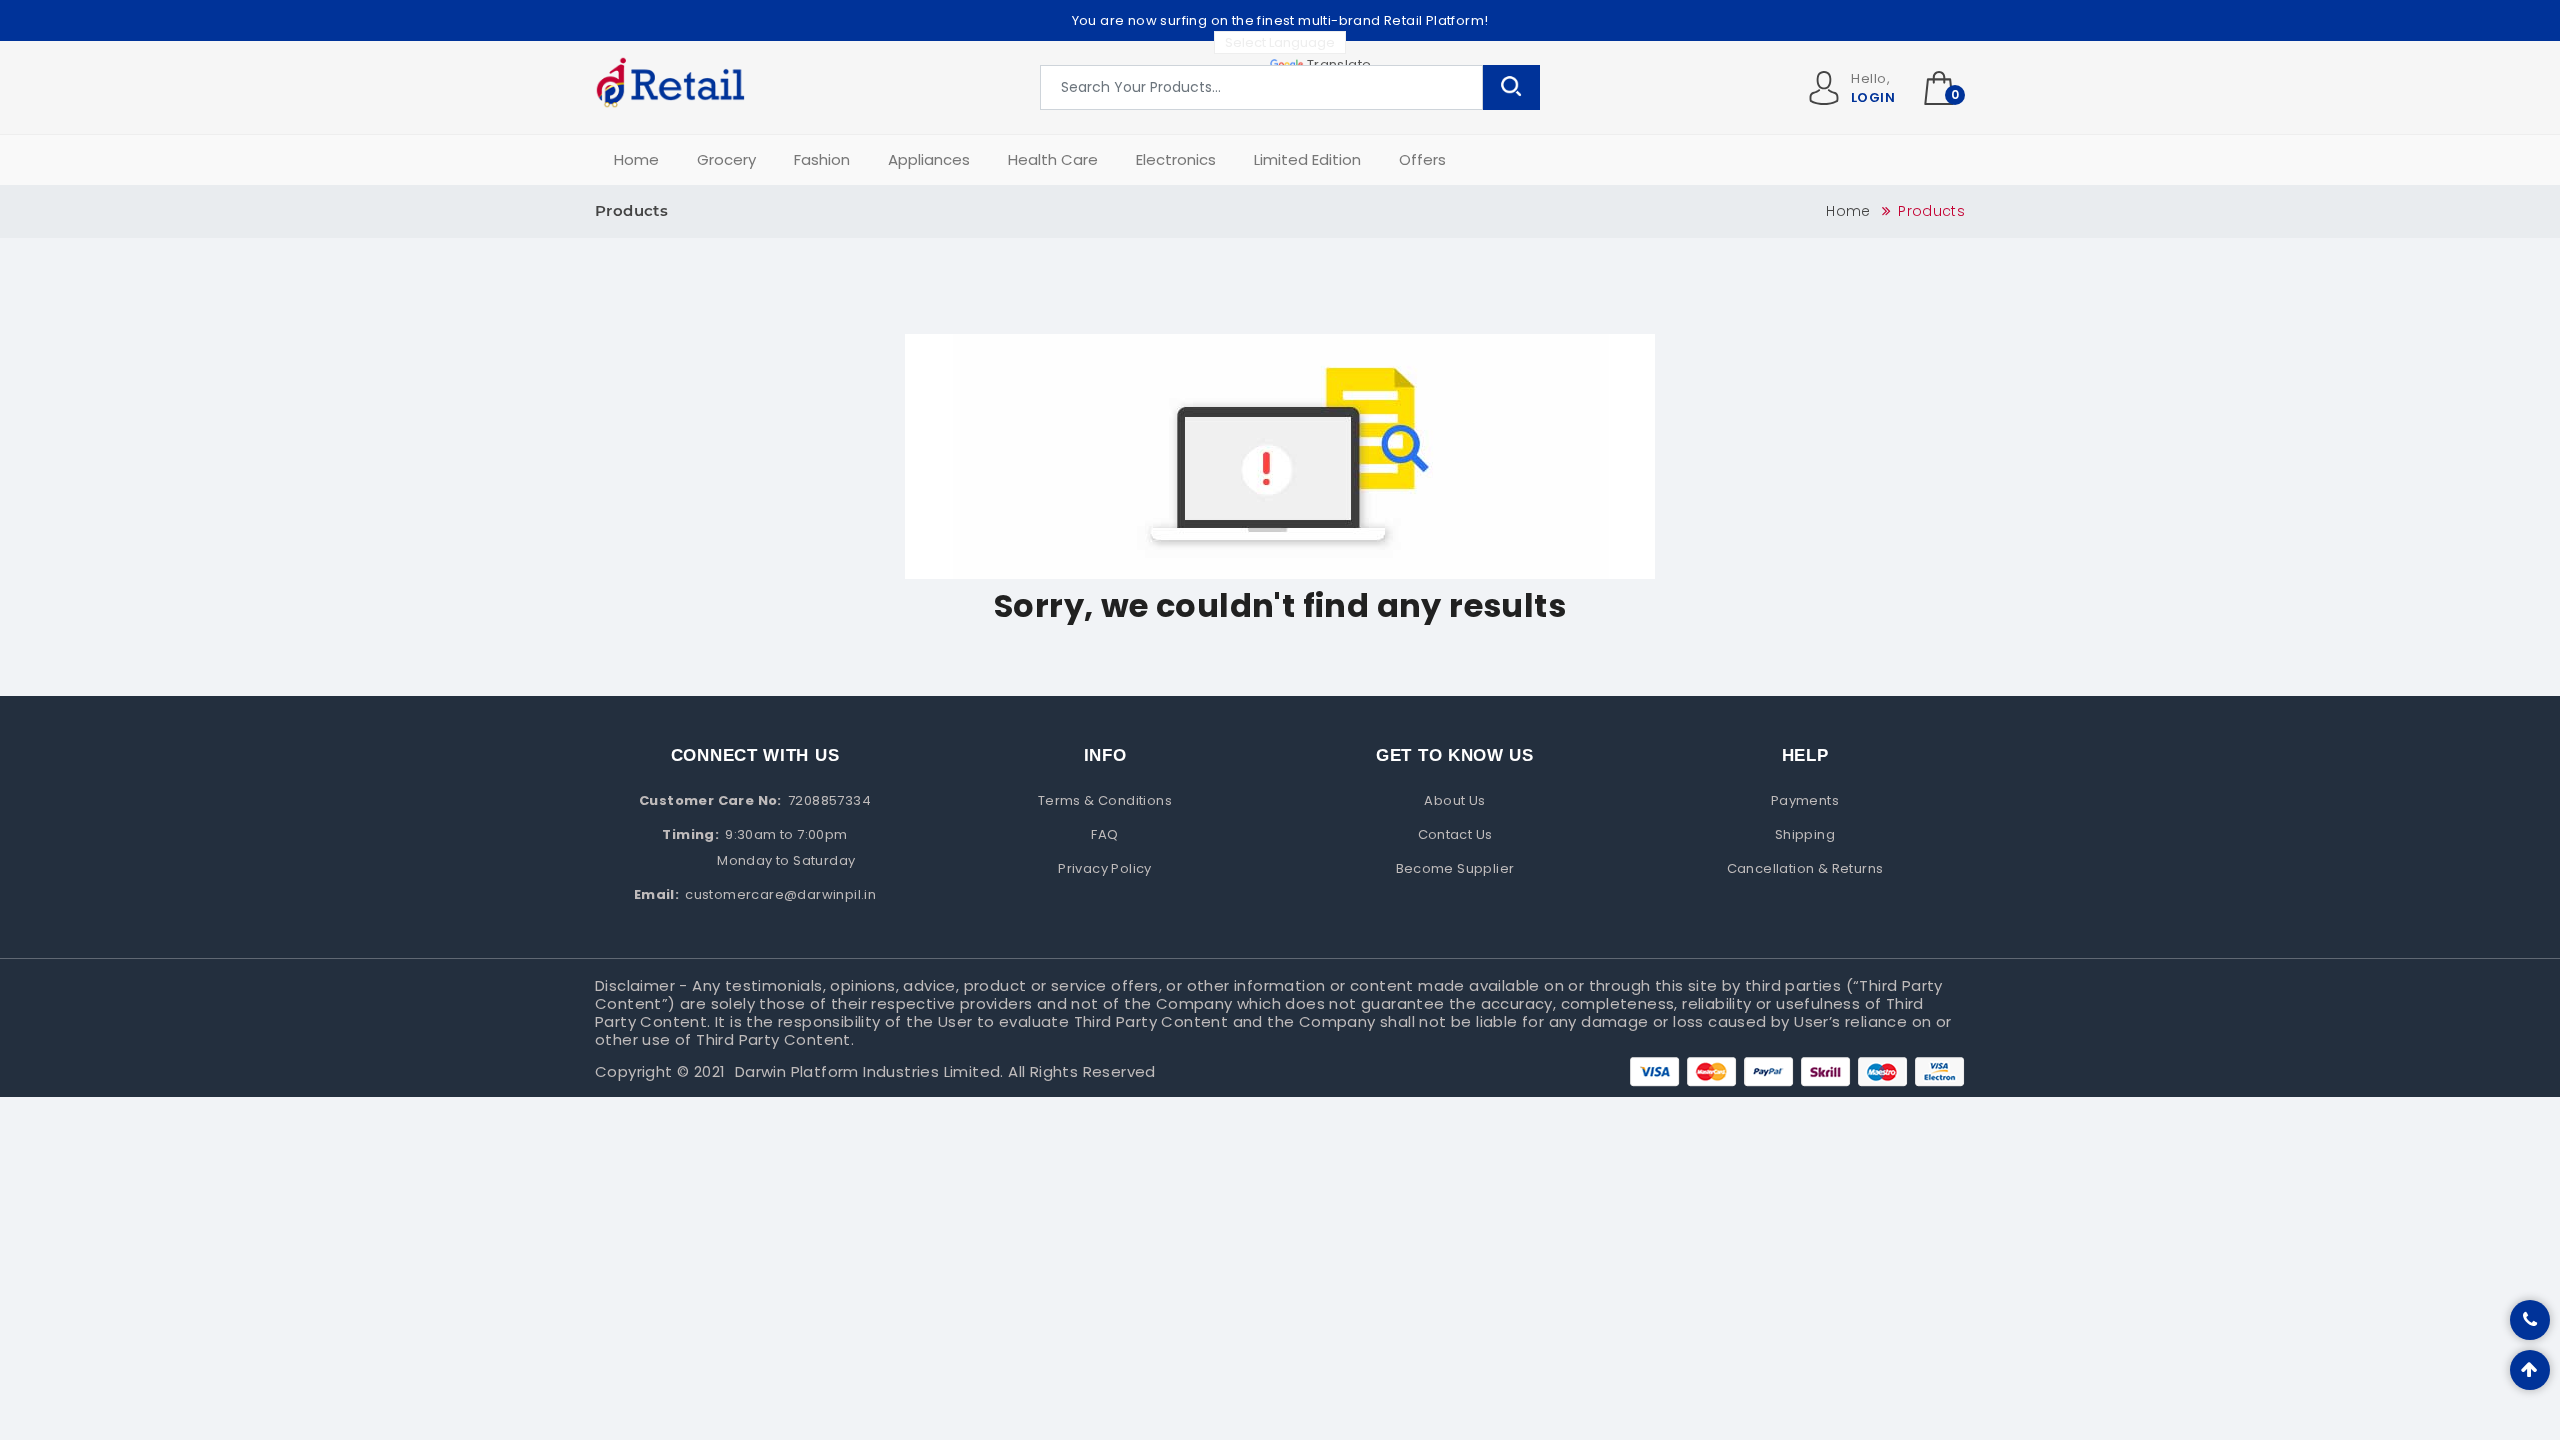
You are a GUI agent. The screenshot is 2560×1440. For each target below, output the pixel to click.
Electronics (1176, 159)
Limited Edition (1307, 159)
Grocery (726, 159)
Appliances (929, 159)
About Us (1454, 800)
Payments (1805, 800)
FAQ (1104, 834)
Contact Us (1455, 834)
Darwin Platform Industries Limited (868, 1071)
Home (636, 159)
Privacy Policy (1105, 868)
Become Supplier (1455, 868)
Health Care (1053, 159)
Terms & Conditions (1105, 800)
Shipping (1805, 834)
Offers (1422, 159)
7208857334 (829, 800)
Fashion (822, 159)
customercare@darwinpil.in (780, 894)
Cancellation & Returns (1805, 868)
